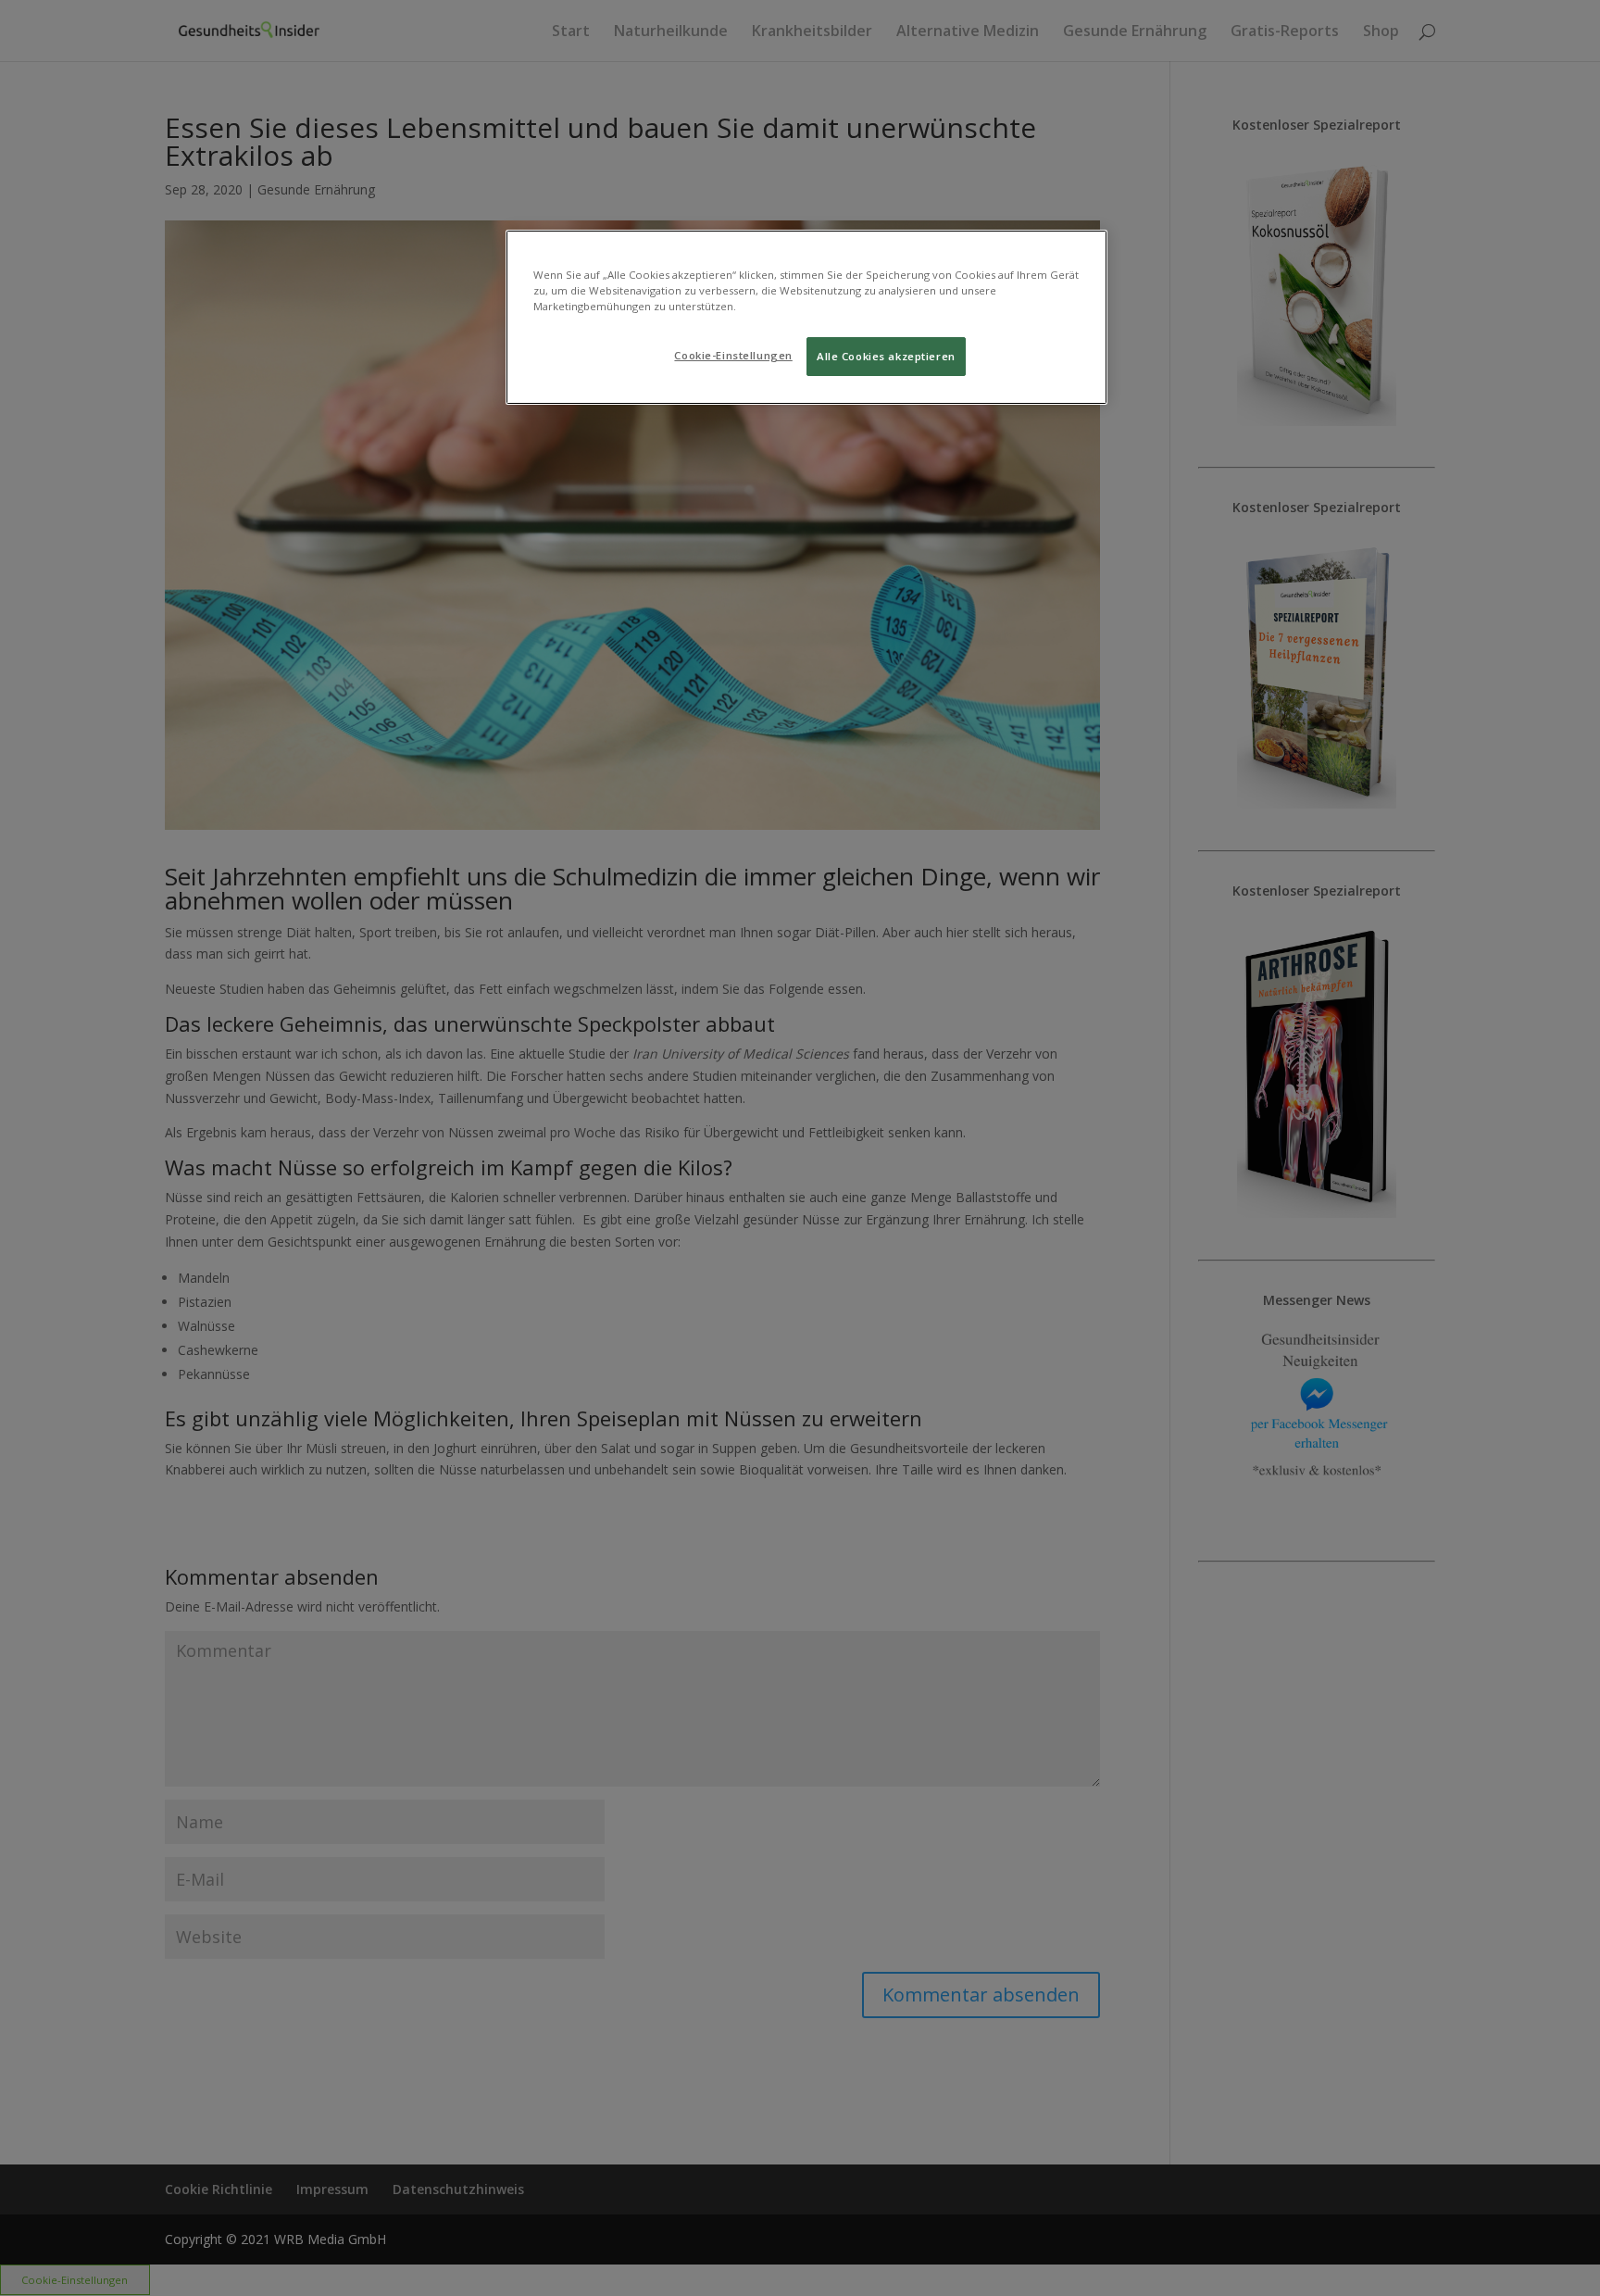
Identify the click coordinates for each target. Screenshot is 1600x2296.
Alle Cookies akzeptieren (886, 356)
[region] (806, 317)
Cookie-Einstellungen (733, 355)
